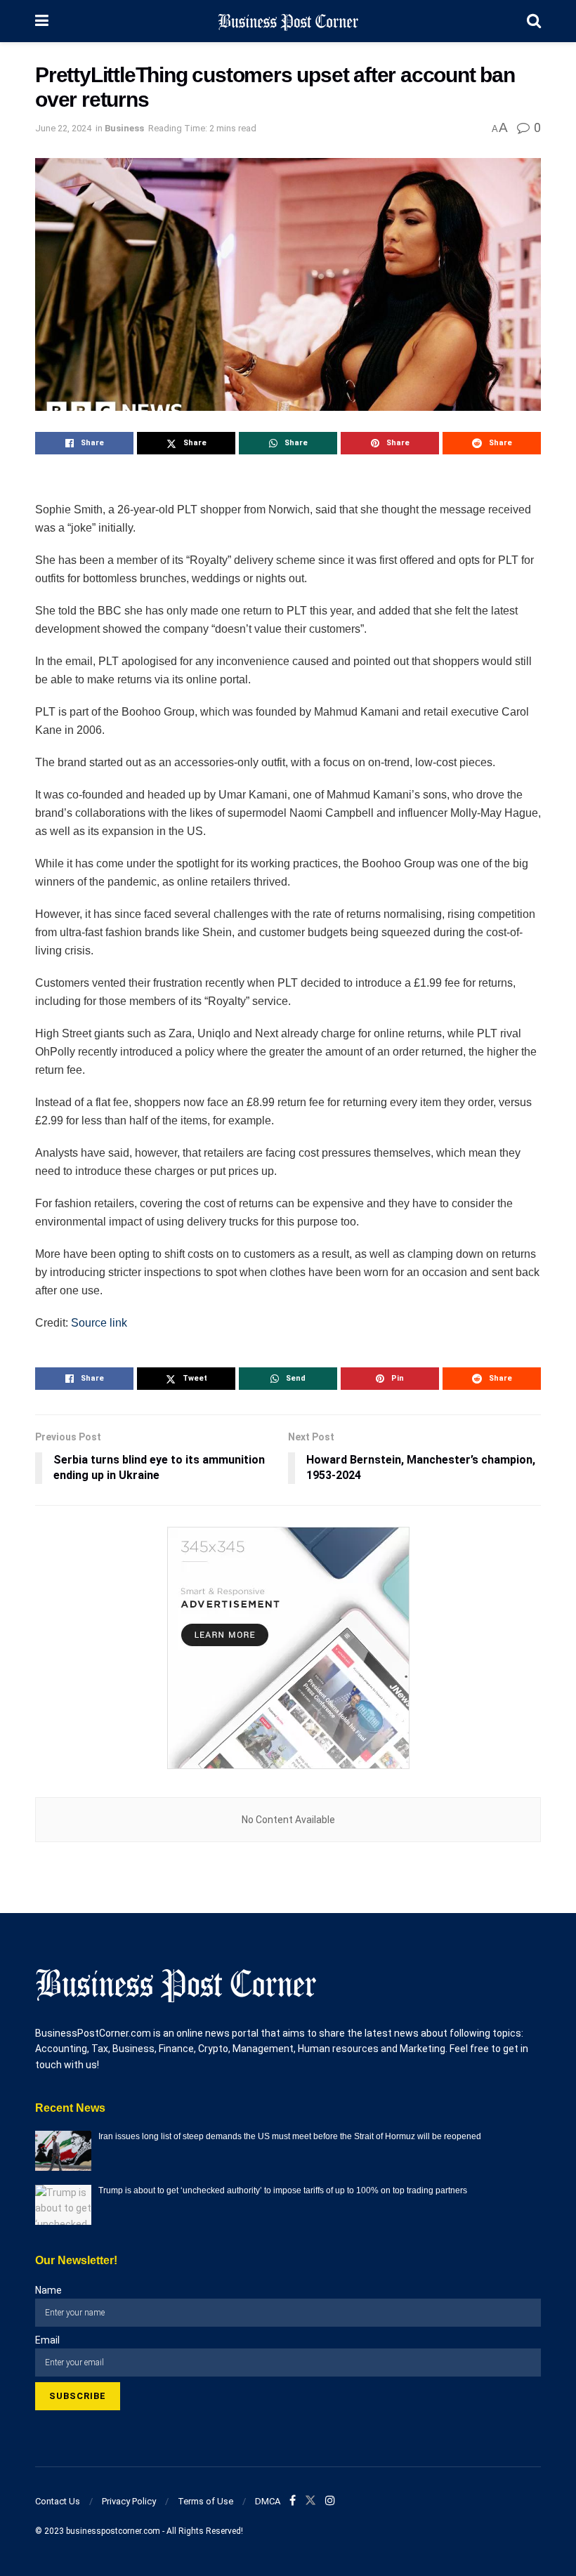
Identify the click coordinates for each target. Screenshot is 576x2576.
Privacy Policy (129, 2501)
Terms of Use (205, 2501)
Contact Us (58, 2501)
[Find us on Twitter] (310, 2501)
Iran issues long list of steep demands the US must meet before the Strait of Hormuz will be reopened (290, 2136)
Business (124, 128)
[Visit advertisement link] (288, 1648)
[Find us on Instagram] (330, 2501)
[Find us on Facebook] (293, 2501)
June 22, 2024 (63, 128)
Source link (99, 1323)
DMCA (268, 2501)
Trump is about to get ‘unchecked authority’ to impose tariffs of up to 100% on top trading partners (283, 2190)
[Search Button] (534, 21)
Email (47, 2340)
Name (48, 2290)
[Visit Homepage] (288, 21)
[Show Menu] (42, 21)
